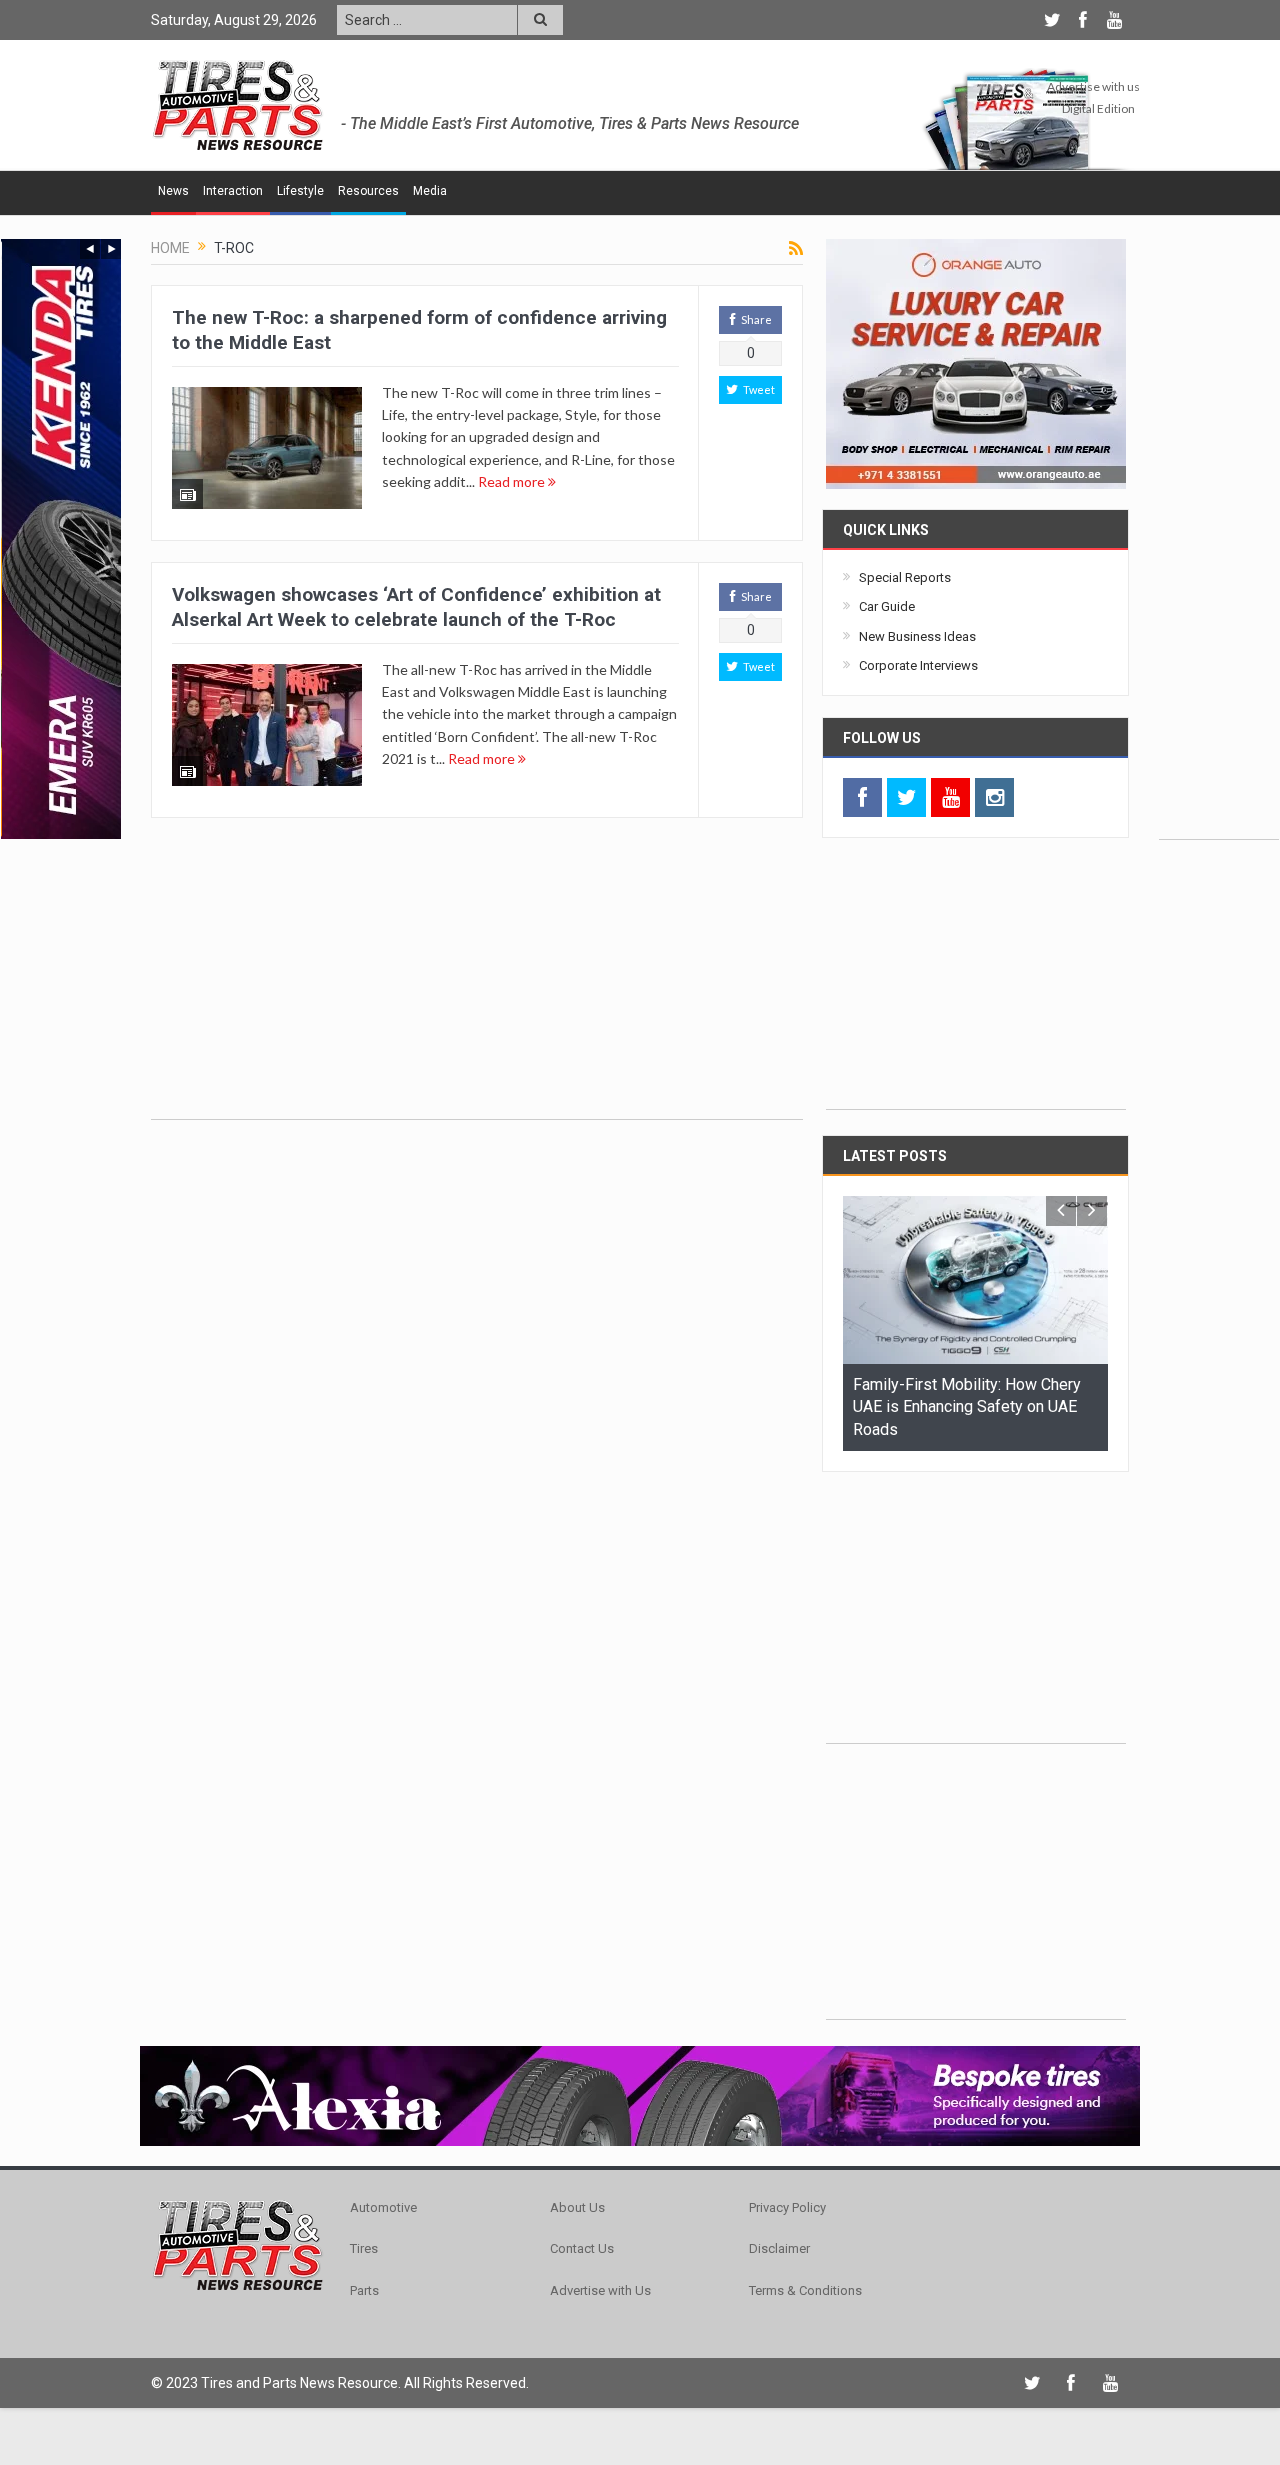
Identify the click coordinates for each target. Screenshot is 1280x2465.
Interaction (233, 191)
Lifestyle (300, 191)
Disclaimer (779, 2248)
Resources (368, 191)
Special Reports (905, 577)
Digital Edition (1098, 108)
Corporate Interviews (918, 665)
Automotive (383, 2207)
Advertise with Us (600, 2290)
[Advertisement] (1219, 539)
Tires (364, 2248)
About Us (577, 2207)
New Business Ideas (917, 636)
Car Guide (887, 606)
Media (430, 191)
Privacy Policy (787, 2207)
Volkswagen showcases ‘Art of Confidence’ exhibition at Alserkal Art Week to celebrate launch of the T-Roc (416, 607)
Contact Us (582, 2248)
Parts (364, 2290)
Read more (513, 481)
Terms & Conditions (805, 2290)
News (173, 191)
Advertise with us (1093, 86)
